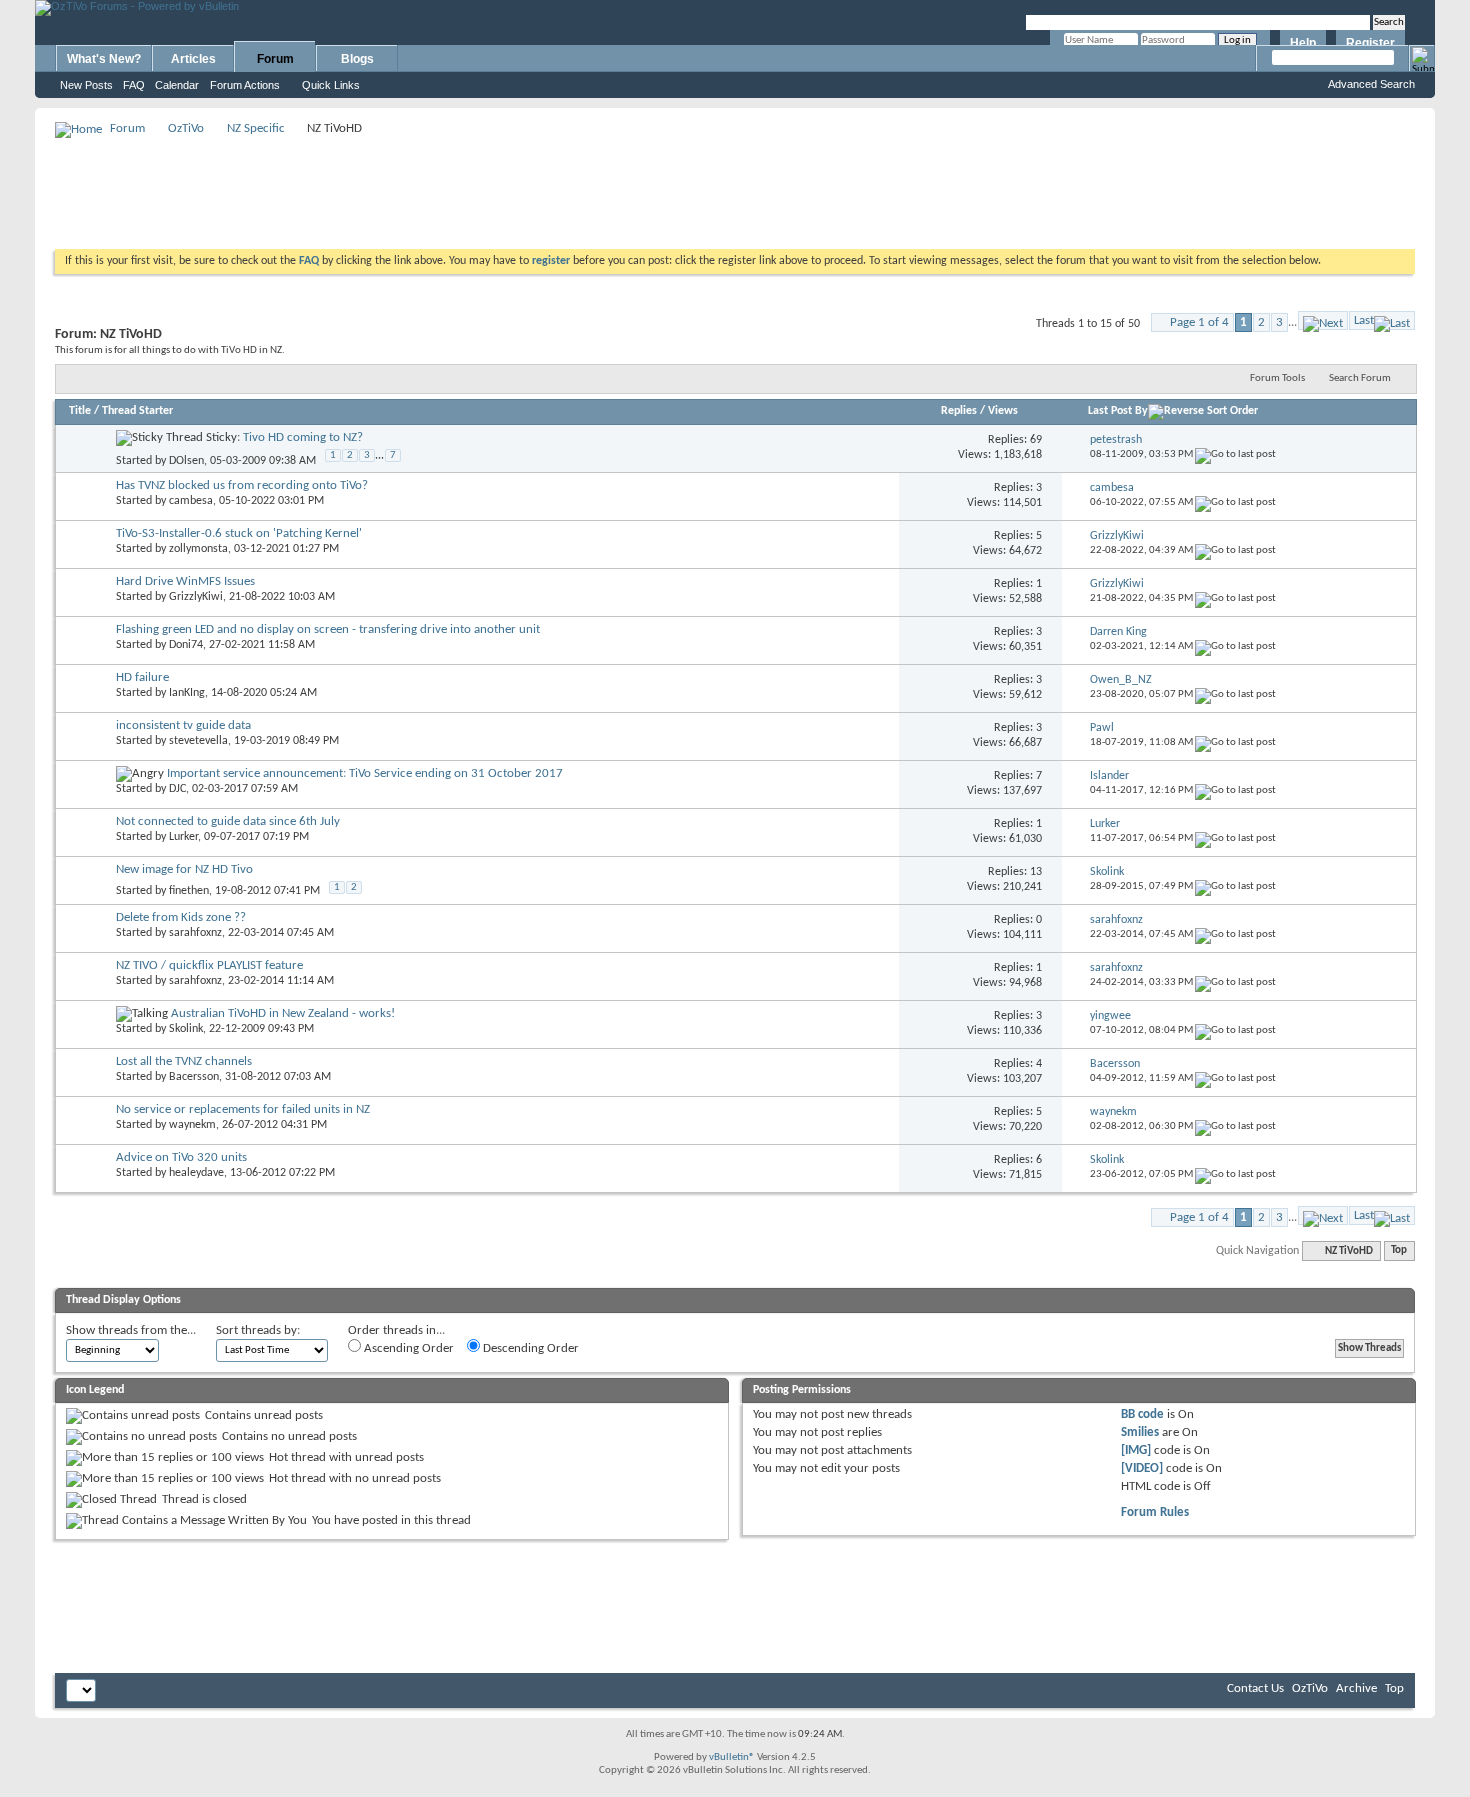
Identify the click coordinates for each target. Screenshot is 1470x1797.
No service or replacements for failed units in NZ (243, 1109)
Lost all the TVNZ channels (184, 1061)
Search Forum (1360, 378)
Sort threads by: (258, 1330)
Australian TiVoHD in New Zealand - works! (283, 1013)
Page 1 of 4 (1199, 322)
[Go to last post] (1235, 454)
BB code (1142, 1414)
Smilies (1140, 1432)
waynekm (192, 1125)
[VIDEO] (1142, 1468)
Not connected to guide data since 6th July (228, 821)
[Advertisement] (735, 186)
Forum (275, 59)
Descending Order (529, 1348)
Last (1364, 320)
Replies (959, 411)
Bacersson (194, 1077)
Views (1003, 411)
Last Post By (1118, 411)
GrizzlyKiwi (196, 597)
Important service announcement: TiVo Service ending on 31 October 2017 (365, 773)
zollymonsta (198, 549)
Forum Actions (245, 85)
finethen (189, 891)
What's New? (104, 59)
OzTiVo (186, 128)
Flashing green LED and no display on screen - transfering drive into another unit (328, 629)
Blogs (357, 59)
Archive (1356, 1688)
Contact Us (1255, 1688)
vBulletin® (732, 1757)
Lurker (183, 837)
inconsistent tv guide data (183, 725)
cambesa (191, 501)
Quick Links (331, 85)
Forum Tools (1277, 378)
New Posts (86, 85)
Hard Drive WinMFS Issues (185, 581)
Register (1370, 43)
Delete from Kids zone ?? (181, 917)
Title (80, 411)
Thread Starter (137, 411)
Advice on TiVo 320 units (181, 1157)
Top (1399, 1251)
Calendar (177, 85)
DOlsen (186, 460)
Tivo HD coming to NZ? (303, 437)
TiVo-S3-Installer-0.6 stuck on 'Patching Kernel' (239, 533)
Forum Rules (1155, 1512)
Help (1303, 43)
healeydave (196, 1173)
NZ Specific (256, 128)
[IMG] (1136, 1450)
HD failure (142, 677)
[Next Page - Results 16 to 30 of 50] (1323, 320)
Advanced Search (1371, 84)
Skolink (186, 1029)
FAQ (134, 85)
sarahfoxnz (195, 933)
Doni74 (186, 645)
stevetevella (198, 741)
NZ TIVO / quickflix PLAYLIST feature (209, 965)
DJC (177, 789)
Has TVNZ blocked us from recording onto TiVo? (242, 485)
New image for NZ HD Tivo (184, 869)
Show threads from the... (131, 1330)
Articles (193, 59)
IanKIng (187, 693)
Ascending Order (407, 1348)
